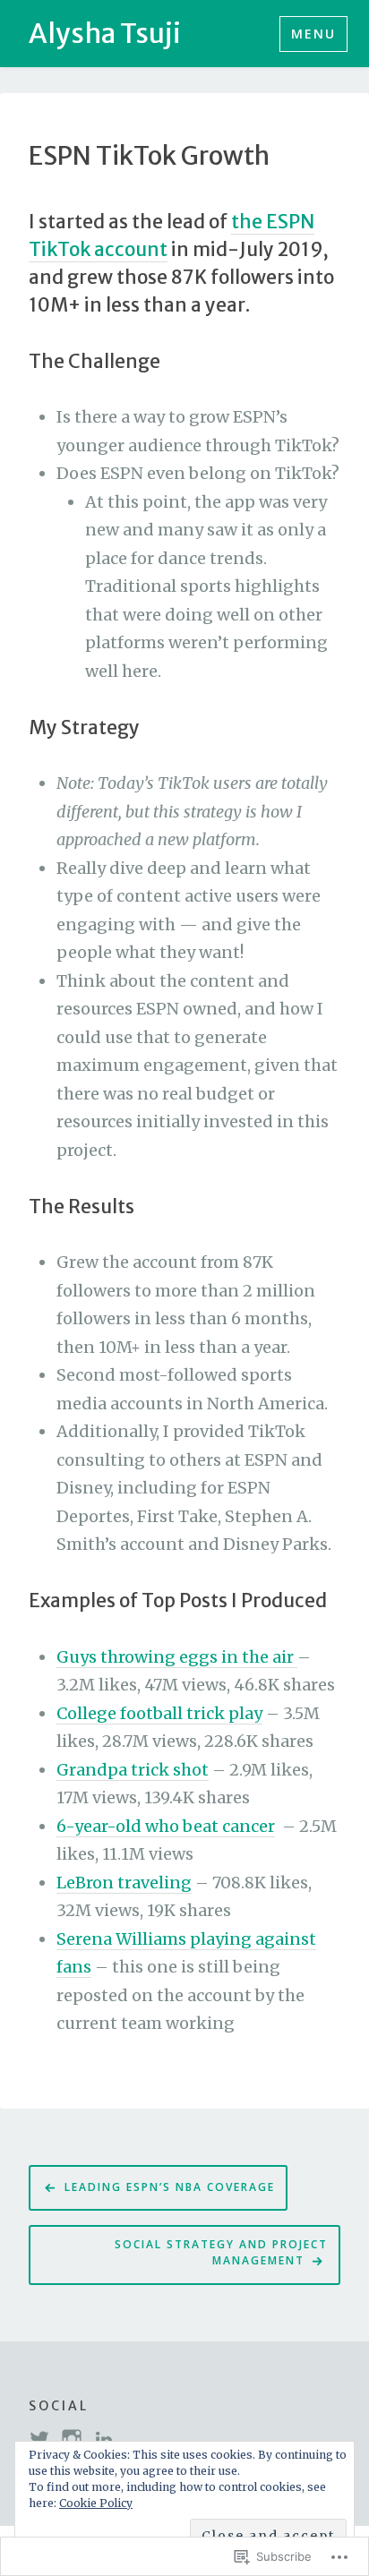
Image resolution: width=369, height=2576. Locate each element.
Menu (313, 34)
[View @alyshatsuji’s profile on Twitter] (39, 2439)
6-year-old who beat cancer (166, 1826)
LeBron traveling (124, 1883)
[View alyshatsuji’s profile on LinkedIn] (104, 2439)
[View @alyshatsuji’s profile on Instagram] (72, 2439)
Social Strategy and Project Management (221, 2253)
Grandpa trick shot (133, 1770)
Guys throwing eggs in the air (177, 1657)
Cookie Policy (96, 2503)
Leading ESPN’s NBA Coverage (170, 2187)
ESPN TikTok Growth (149, 157)
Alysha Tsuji (105, 33)
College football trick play (159, 1713)
